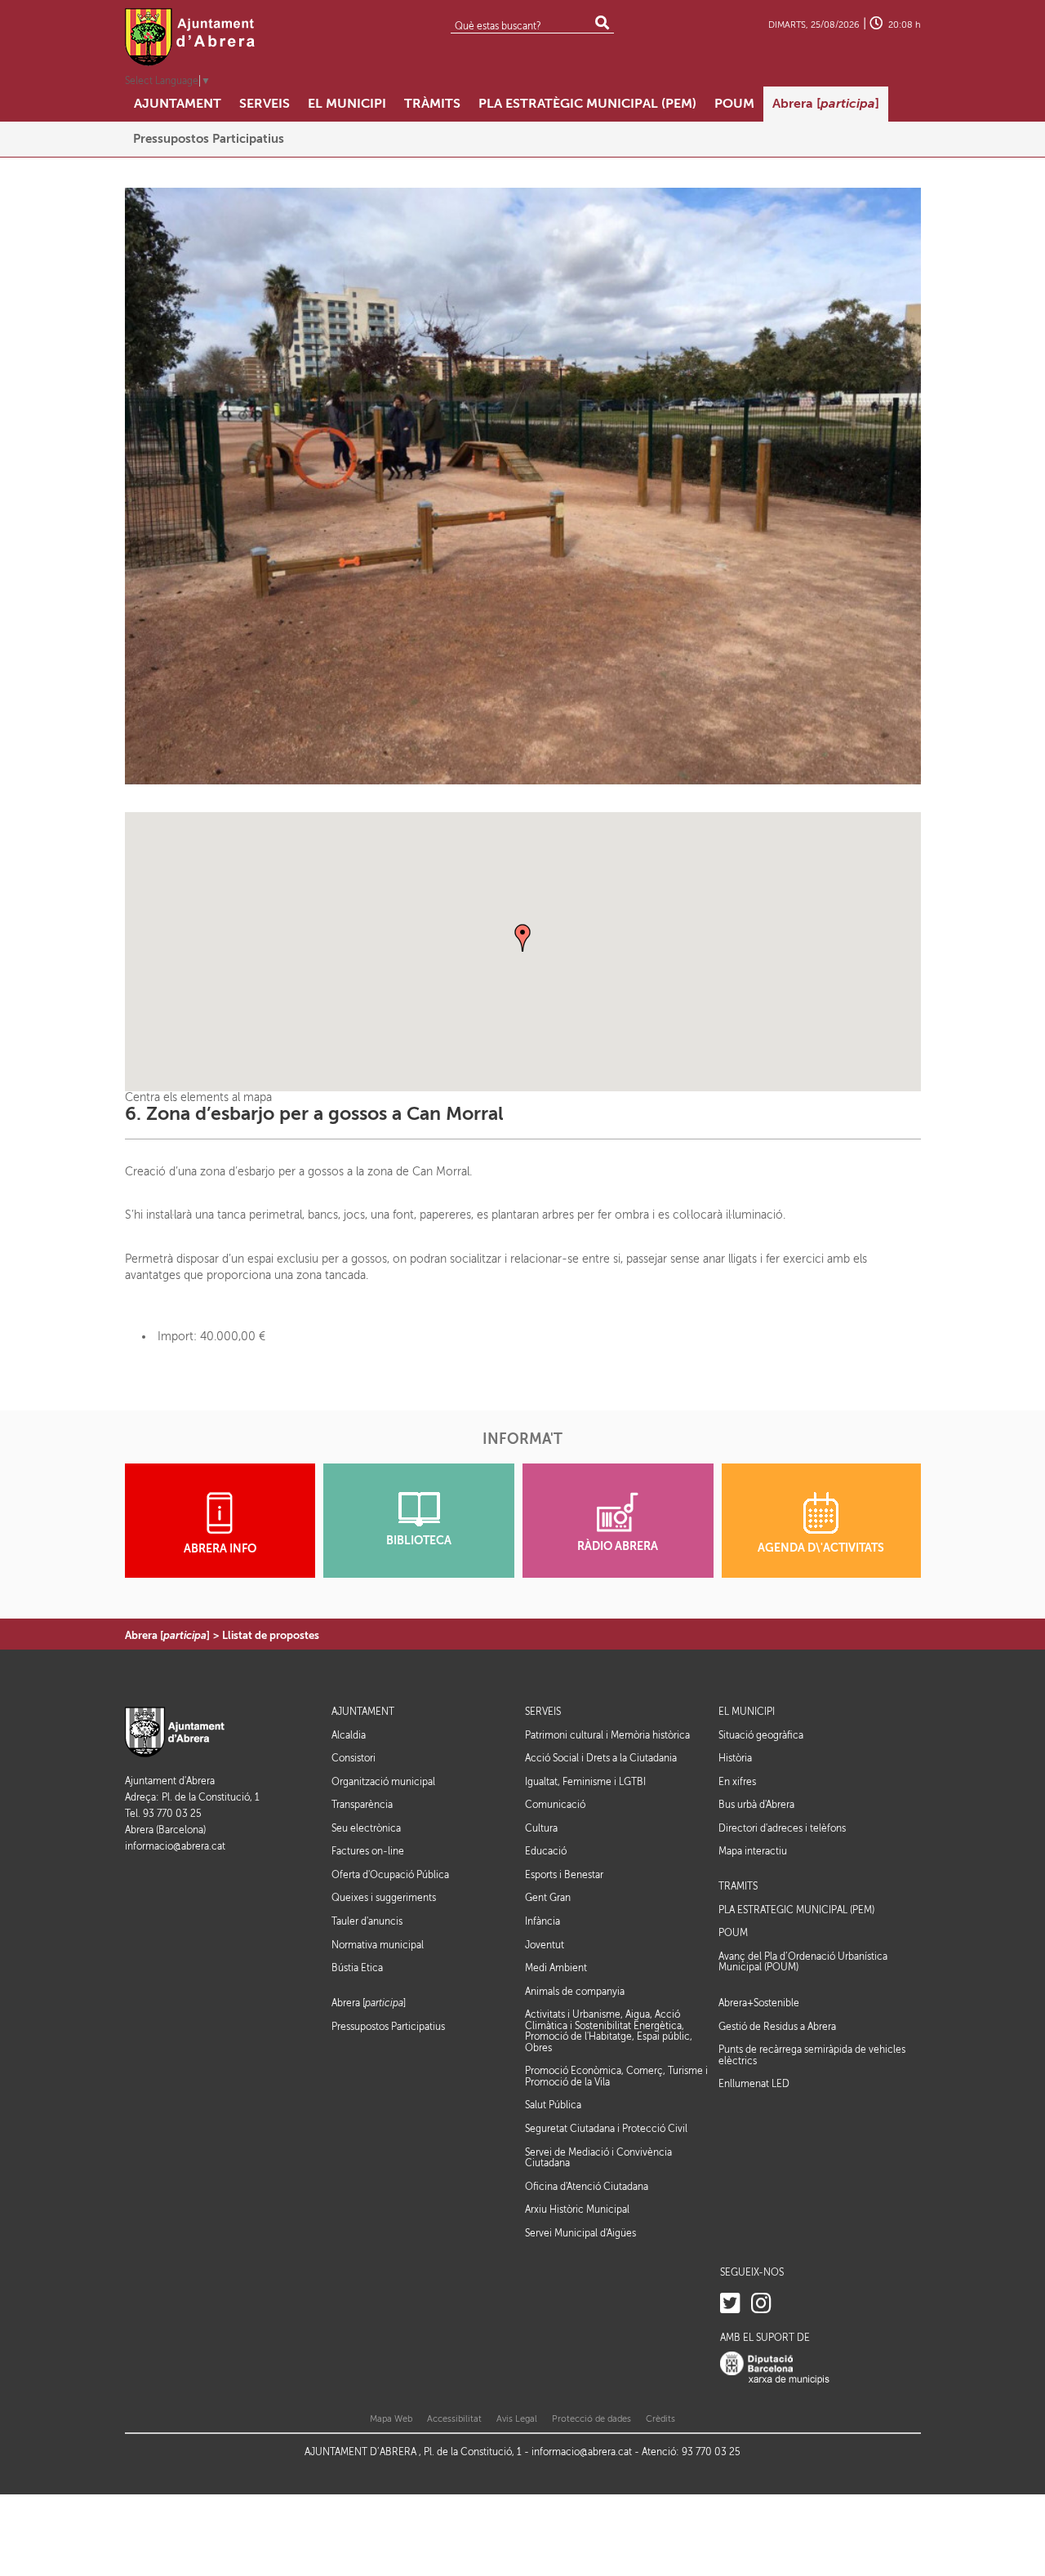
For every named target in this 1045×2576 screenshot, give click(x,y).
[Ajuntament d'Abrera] (190, 37)
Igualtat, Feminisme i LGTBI (585, 1782)
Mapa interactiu (753, 1851)
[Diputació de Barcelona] (775, 2368)
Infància (543, 1921)
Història (735, 1758)
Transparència (362, 1805)
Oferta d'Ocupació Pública (390, 1875)
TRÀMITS (738, 1887)
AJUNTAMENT (363, 1712)
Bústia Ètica (357, 1968)
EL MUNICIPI (747, 1712)
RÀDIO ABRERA (618, 1546)
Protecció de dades (591, 2419)
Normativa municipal (378, 1945)
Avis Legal (517, 2419)
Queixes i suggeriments (384, 1898)
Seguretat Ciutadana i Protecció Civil (606, 2129)
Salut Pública (553, 2105)
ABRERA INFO (220, 1549)
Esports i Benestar (564, 1875)
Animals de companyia (575, 1992)
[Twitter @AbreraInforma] (730, 2304)
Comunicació (555, 1805)
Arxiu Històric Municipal (577, 2210)
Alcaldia (349, 1735)
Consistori (354, 1758)
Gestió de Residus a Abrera (777, 2027)
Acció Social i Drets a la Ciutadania (601, 1758)
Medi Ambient (556, 1968)
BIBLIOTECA (419, 1541)
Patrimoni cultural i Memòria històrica (607, 1735)
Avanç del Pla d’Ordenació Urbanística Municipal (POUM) (803, 1962)
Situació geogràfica (761, 1735)
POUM (733, 1933)
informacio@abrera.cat (175, 1847)
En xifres (737, 1782)
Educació (546, 1851)
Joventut (545, 1945)
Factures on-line (368, 1851)
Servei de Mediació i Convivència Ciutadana (598, 2158)
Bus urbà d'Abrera (756, 1805)
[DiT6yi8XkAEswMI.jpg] (523, 485)
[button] (522, 938)
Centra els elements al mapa (198, 1097)
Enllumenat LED (754, 2084)
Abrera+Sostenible (759, 2003)
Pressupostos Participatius (388, 2027)
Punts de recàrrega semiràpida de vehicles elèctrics (812, 2055)
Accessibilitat (454, 2419)
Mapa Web (391, 2419)
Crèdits (660, 2419)
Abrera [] (167, 1635)
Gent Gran (548, 1898)
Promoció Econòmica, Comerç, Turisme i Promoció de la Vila (616, 2076)
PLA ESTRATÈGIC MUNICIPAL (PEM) (796, 1910)
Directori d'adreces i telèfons (782, 1828)
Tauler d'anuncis (367, 1921)
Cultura (541, 1828)
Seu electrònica (366, 1828)
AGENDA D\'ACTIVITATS (821, 1548)
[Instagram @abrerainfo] (761, 2304)
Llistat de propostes (271, 1635)
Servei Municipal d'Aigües (580, 2233)
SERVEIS (543, 1712)
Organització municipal (383, 1782)
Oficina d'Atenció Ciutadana (587, 2187)
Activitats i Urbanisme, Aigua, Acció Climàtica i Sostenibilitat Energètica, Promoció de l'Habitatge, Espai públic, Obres (609, 2031)
